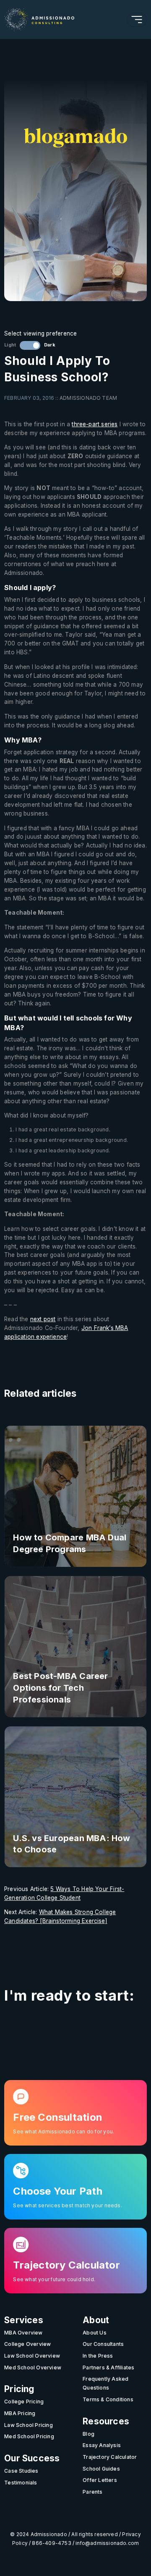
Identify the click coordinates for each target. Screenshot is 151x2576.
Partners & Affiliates (108, 2367)
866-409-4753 (51, 2543)
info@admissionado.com (107, 2543)
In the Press (98, 2356)
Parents (92, 2492)
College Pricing (24, 2402)
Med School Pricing (29, 2436)
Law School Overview (32, 2356)
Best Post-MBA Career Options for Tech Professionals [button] (60, 1688)
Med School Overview (33, 2367)
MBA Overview (23, 2333)
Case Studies (21, 2471)
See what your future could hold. (54, 2280)
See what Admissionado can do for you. (64, 2132)
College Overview (27, 2344)
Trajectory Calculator (110, 2457)
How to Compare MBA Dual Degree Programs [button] (70, 1543)
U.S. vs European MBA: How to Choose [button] (72, 1844)
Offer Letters (100, 2480)
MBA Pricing (20, 2413)
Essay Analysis (102, 2445)
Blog (89, 2434)
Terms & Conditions (108, 2399)
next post (43, 1319)
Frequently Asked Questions (105, 2383)
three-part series (95, 424)
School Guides (101, 2469)
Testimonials (21, 2483)
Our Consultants (103, 2344)
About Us (95, 2333)
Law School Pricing (29, 2425)
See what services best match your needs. (67, 2206)
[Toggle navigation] (137, 20)
